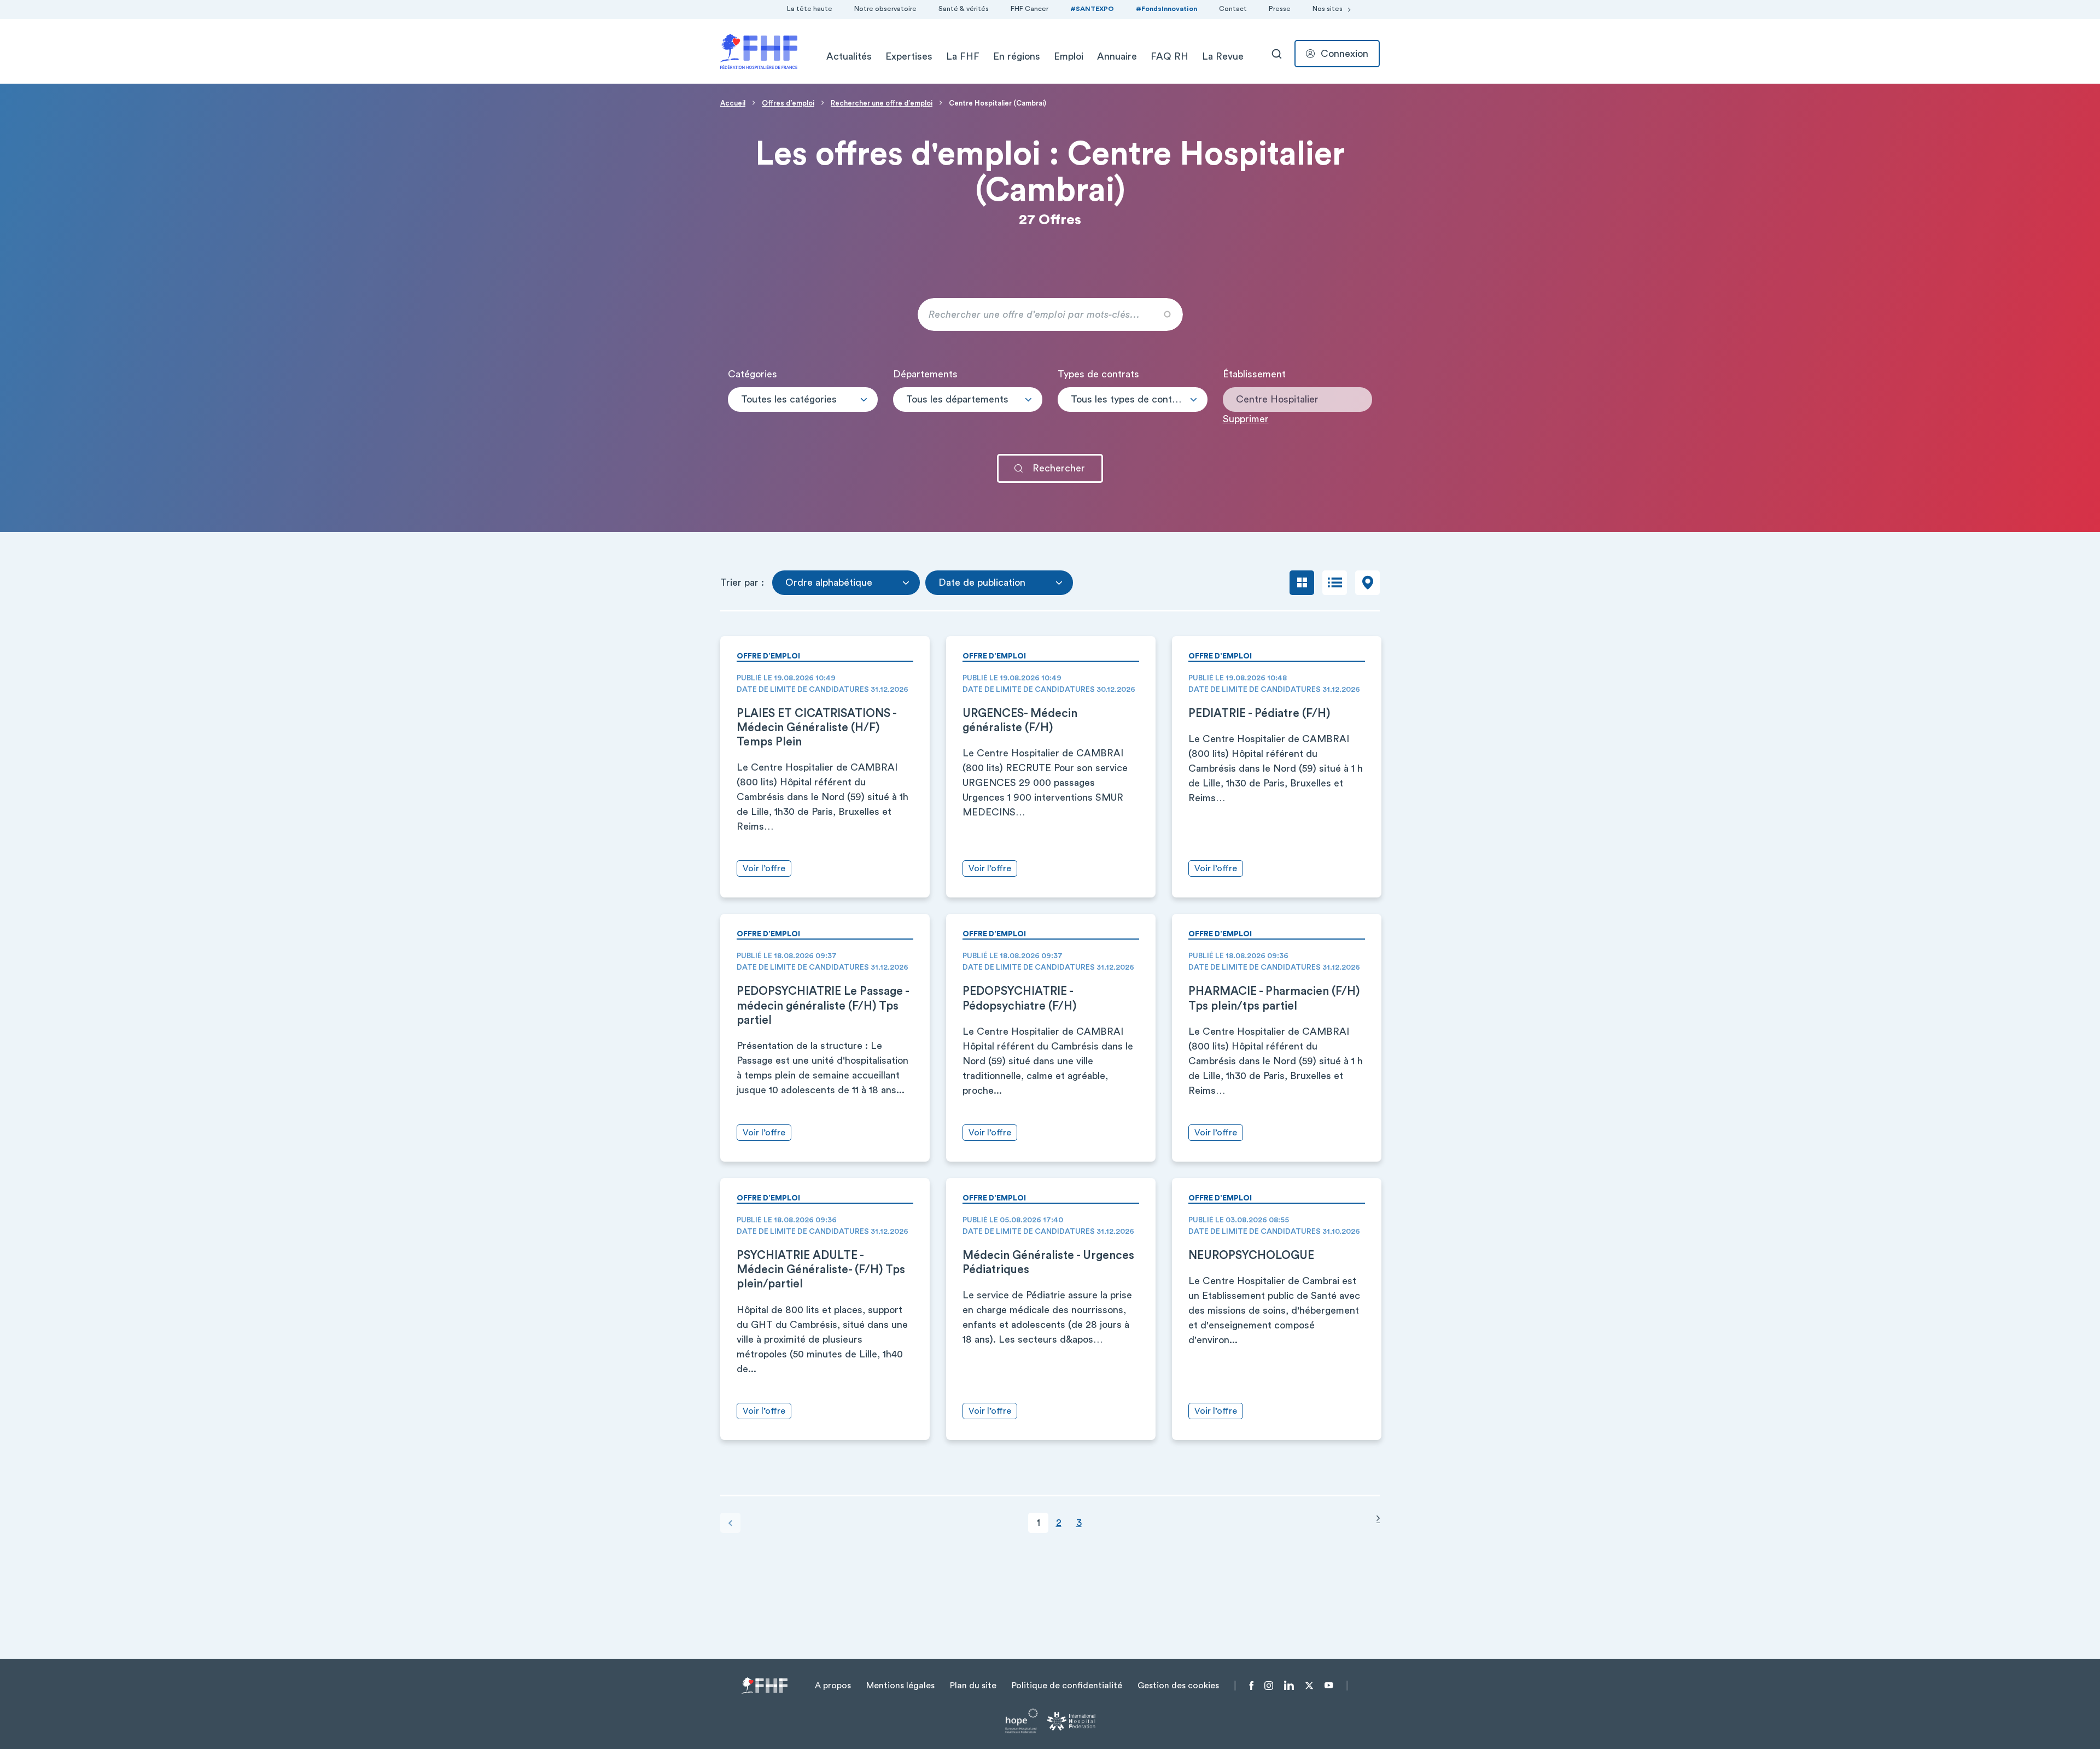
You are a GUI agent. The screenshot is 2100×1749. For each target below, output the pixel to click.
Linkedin (1289, 1686)
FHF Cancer (1029, 9)
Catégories (752, 374)
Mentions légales (900, 1686)
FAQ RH (1169, 56)
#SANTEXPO (1092, 9)
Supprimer (1246, 419)
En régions (1017, 56)
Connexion (1344, 54)
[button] (803, 400)
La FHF (963, 56)
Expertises (909, 56)
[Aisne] (968, 408)
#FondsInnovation (1166, 9)
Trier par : (742, 582)
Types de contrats (1098, 374)
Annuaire (1117, 56)
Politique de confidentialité (1067, 1686)
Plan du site (973, 1686)
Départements (925, 374)
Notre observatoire (885, 9)
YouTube (1329, 1686)
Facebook (1252, 1686)
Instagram (1269, 1686)
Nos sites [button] (1328, 9)
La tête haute (810, 9)
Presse (1280, 9)
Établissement (1254, 374)
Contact (1233, 9)
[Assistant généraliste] (1133, 408)
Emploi (1069, 56)
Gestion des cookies (1178, 1686)
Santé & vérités (964, 9)
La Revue (1223, 56)
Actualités (849, 56)
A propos (833, 1686)
